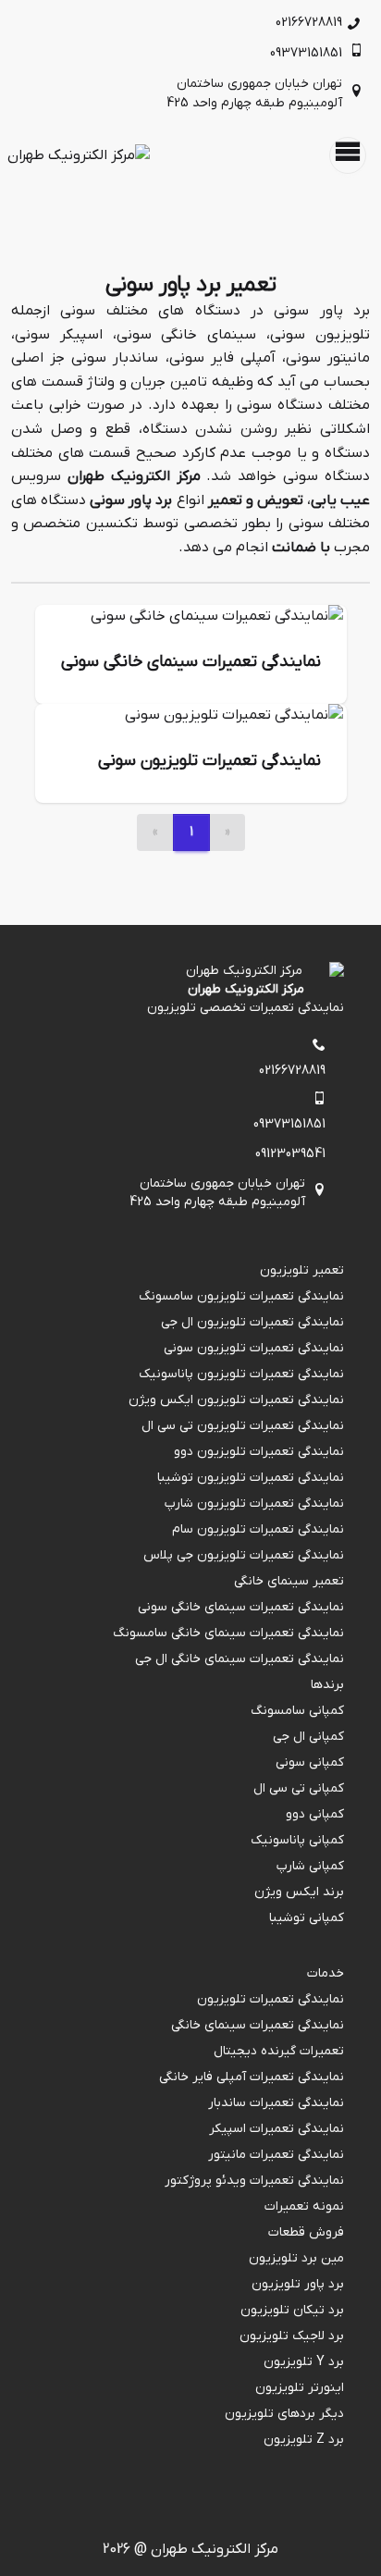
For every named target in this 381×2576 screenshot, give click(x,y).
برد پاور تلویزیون (298, 2284)
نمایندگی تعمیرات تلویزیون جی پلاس (244, 1555)
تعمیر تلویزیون (302, 1270)
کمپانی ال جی (308, 1737)
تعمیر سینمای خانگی (289, 1581)
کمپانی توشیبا (307, 1918)
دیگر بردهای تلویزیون (284, 2414)
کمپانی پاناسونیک (297, 1840)
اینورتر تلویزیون (300, 2388)
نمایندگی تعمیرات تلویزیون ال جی (252, 1322)
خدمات (326, 1973)
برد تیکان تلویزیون (292, 2310)
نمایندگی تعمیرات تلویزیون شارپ (254, 1504)
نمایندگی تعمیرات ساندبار (276, 2103)
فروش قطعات (306, 2232)
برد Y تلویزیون (304, 2362)
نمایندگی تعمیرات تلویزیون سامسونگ (241, 1296)
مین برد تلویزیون (296, 2258)
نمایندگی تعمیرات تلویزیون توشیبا (251, 1478)
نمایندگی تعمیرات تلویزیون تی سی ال (243, 1426)
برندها (327, 1685)
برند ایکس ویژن (299, 1892)
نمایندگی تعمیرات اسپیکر (277, 2129)
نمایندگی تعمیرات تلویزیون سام (258, 1529)
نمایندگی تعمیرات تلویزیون (270, 1999)
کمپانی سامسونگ (297, 1711)
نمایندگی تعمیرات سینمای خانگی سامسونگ (228, 1633)
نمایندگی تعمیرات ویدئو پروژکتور (254, 2181)
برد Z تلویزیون (304, 2440)
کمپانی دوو (315, 1814)
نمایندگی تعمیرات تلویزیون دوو (259, 1452)
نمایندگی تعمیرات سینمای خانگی (258, 2025)
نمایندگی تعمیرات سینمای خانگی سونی (241, 1607)
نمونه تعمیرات (304, 2206)
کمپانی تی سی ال (299, 1788)
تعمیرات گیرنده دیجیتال (279, 2051)
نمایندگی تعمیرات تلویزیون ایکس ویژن (236, 1400)
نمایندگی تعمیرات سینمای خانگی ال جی (240, 1659)
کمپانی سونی (310, 1763)
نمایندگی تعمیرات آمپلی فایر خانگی (252, 2077)
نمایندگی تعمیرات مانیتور (276, 2155)
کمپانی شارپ (310, 1866)
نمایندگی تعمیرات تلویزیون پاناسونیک (241, 1374)
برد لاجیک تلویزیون (292, 2336)
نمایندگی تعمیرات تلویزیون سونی (254, 1348)
